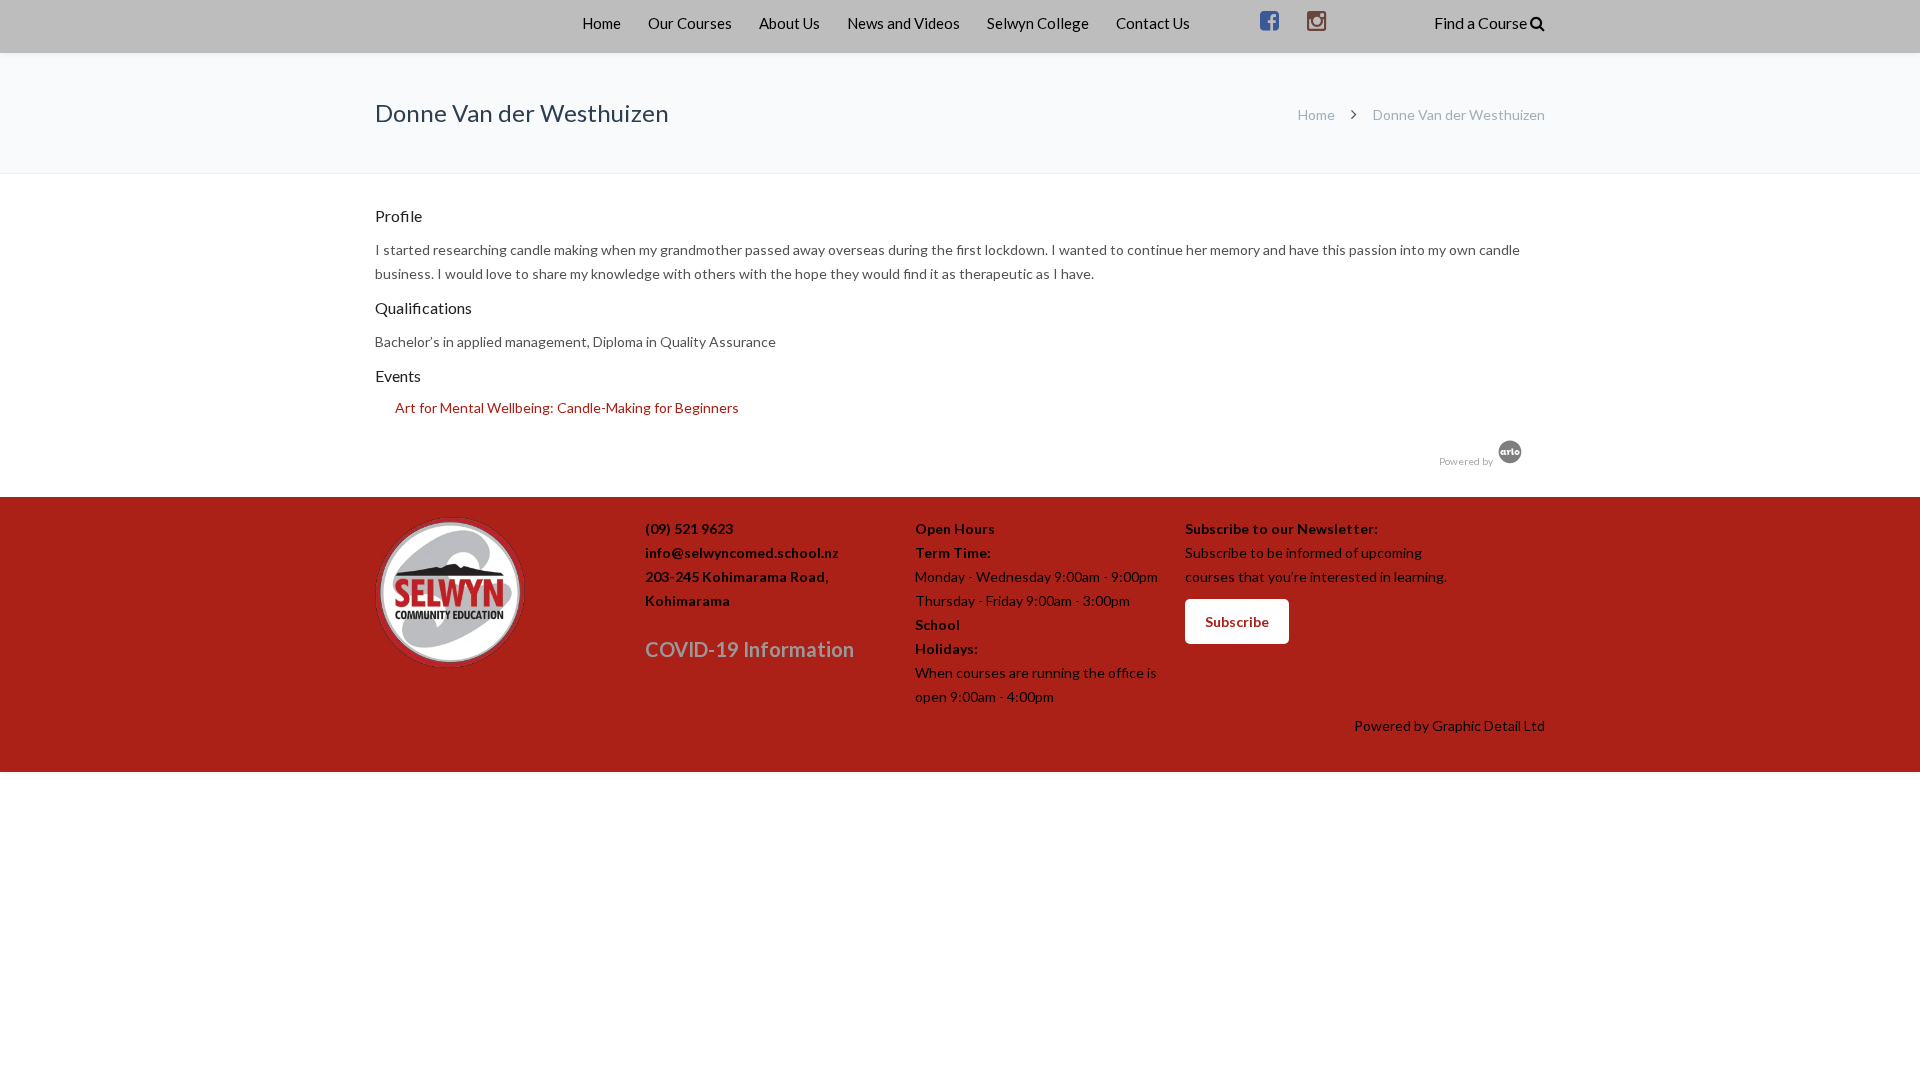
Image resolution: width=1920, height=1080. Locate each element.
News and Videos (903, 23)
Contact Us (1153, 23)
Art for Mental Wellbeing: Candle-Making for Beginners (567, 407)
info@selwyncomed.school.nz (742, 552)
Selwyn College (1038, 23)
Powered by (1467, 461)
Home (601, 23)
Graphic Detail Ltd (1488, 725)
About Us (789, 23)
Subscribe (1237, 621)
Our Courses (690, 23)
